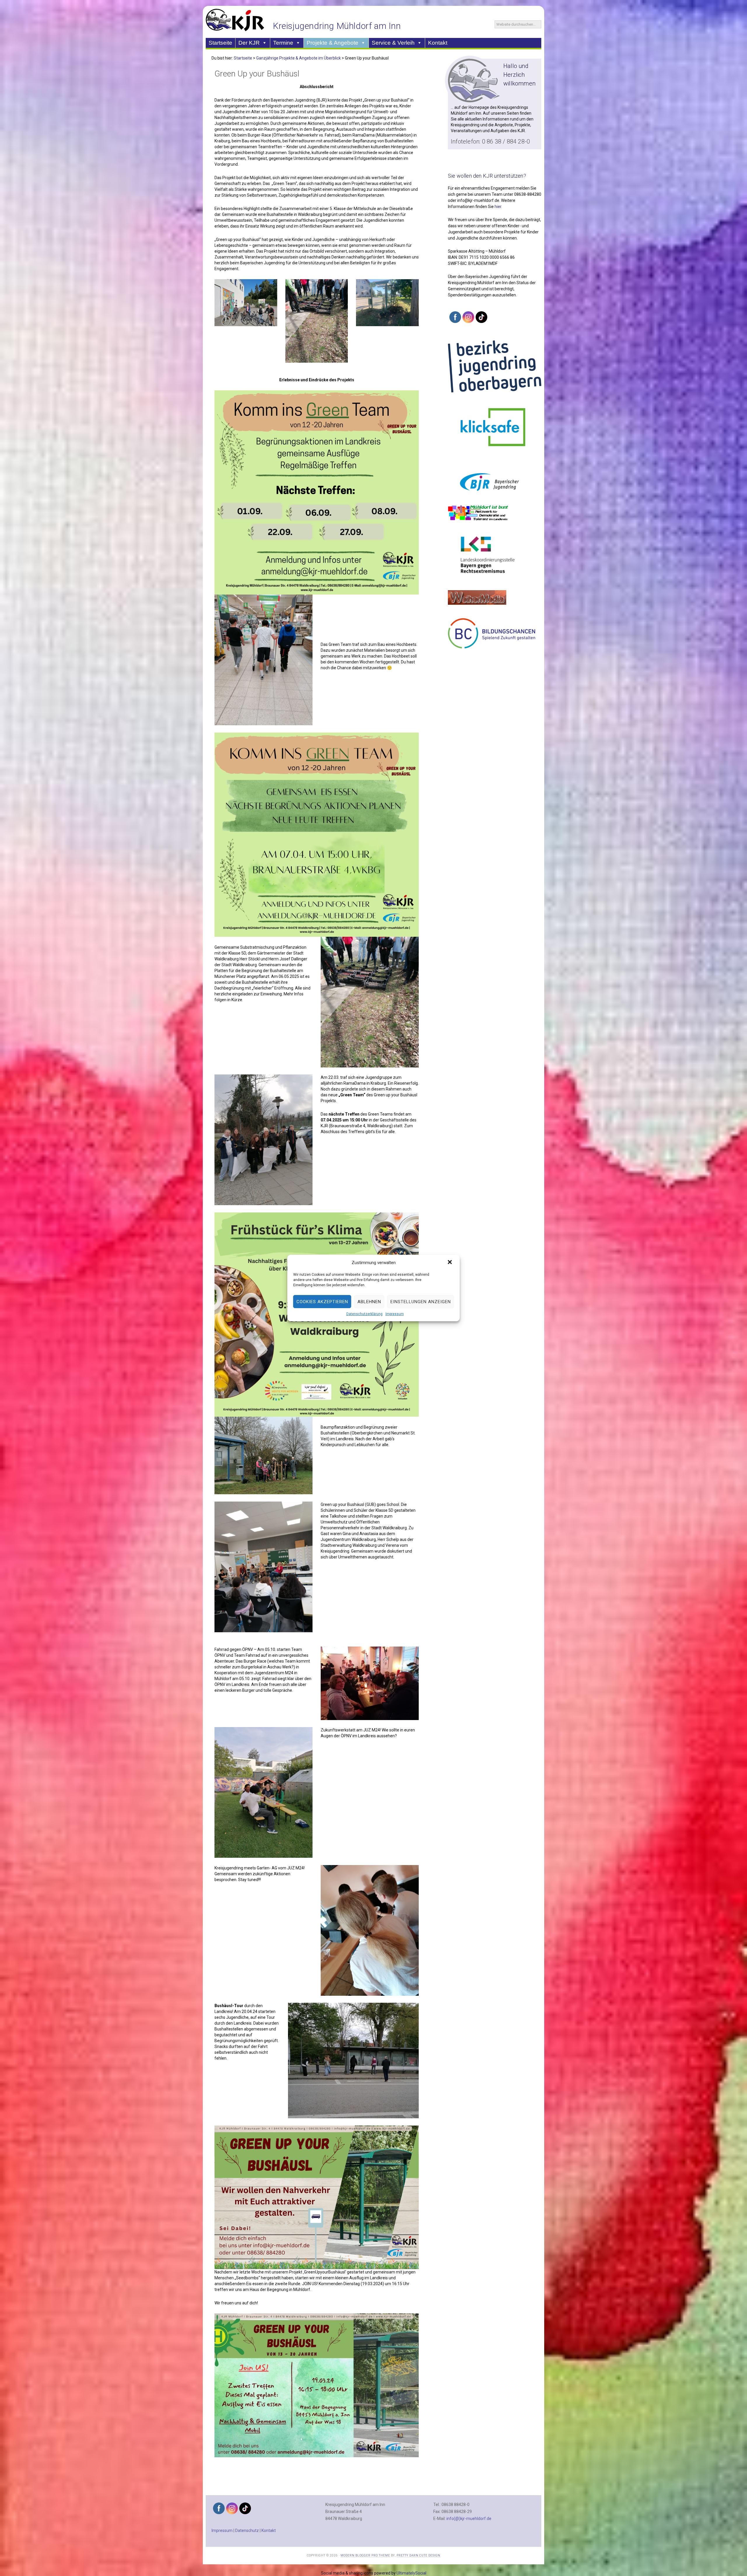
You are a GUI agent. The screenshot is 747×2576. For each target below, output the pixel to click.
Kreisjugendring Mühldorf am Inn (337, 26)
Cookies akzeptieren (322, 1302)
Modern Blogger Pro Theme (365, 2555)
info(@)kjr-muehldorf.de (469, 2519)
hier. (498, 207)
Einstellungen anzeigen (421, 1302)
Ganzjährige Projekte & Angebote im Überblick (299, 58)
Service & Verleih (393, 43)
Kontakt (438, 43)
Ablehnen (369, 1302)
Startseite (220, 43)
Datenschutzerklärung (364, 1314)
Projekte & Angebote (333, 43)
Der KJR (249, 43)
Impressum (395, 1314)
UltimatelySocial (411, 2573)
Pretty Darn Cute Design (418, 2555)
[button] (451, 1263)
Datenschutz (247, 2530)
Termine (283, 43)
